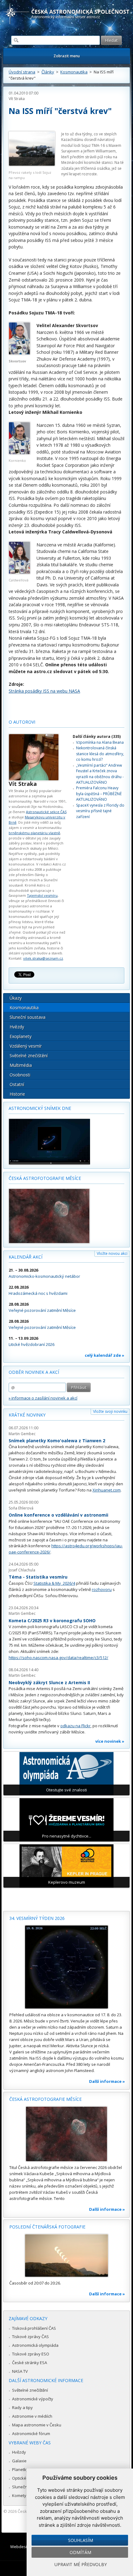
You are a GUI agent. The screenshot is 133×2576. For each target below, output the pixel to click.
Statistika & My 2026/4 (54, 1583)
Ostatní (17, 1084)
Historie (17, 1094)
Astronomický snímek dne (40, 1108)
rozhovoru (102, 1589)
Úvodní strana (22, 72)
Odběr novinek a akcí (34, 1372)
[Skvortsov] (19, 353)
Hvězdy (17, 1027)
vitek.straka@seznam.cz (43, 958)
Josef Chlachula (22, 1570)
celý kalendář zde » (105, 1355)
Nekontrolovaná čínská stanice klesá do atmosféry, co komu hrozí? (100, 754)
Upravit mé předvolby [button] (81, 2564)
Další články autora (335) (97, 736)
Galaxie (19, 2461)
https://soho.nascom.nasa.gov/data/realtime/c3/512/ (58, 1658)
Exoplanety (21, 1036)
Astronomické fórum (31, 2434)
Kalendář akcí (26, 1257)
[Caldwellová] (19, 572)
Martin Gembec (22, 1434)
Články (48, 72)
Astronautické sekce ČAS (46, 812)
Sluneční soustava (28, 1017)
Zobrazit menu (67, 56)
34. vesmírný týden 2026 (37, 1918)
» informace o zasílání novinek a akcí (43, 1398)
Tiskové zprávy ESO (31, 2354)
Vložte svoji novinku (110, 1411)
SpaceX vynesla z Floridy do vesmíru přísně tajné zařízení (100, 811)
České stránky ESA (30, 2363)
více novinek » (110, 1741)
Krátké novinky (27, 1415)
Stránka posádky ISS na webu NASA (44, 691)
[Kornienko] (19, 453)
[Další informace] (66, 1967)
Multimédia (21, 1065)
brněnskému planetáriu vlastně (34, 833)
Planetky (20, 2469)
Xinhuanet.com (107, 1490)
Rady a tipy (22, 2407)
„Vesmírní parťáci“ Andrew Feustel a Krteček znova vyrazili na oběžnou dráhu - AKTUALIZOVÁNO (100, 774)
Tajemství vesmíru (42, 895)
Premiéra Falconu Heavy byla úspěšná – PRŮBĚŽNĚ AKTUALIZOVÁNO (99, 794)
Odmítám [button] (80, 2552)
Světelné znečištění (29, 1056)
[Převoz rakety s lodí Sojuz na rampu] (32, 150)
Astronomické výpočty (33, 2399)
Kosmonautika (74, 72)
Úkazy (16, 998)
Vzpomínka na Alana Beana (100, 742)
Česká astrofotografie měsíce (45, 1178)
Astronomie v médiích (32, 2416)
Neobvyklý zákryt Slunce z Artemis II (49, 1682)
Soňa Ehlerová (21, 1508)
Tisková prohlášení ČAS (34, 2328)
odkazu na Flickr (75, 1726)
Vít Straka (17, 99)
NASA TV (20, 2371)
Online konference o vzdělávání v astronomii (58, 1515)
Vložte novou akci (112, 1253)
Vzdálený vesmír (26, 1046)
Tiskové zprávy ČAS (30, 2337)
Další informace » (107, 2081)
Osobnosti (20, 1075)
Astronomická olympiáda (35, 2345)
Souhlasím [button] (81, 2540)
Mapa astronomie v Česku (37, 2425)
